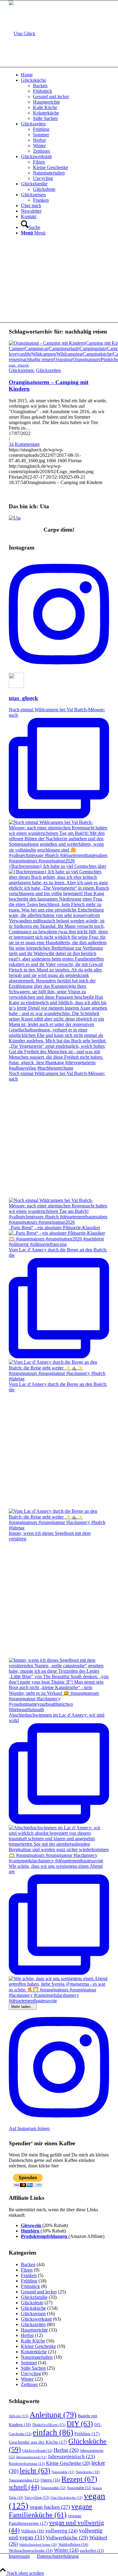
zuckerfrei (92, 2551)
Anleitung (53, 2415)
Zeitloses (29, 2384)
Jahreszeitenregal (31, 2457)
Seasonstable (53, 2488)
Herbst (27, 2335)
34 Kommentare (24, 444)
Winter (27, 2379)
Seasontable (79, 2488)
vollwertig (62, 2531)
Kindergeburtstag (27, 2464)
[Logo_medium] (22, 33)
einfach (53, 2432)
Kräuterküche (34, 2352)
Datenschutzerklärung (58, 2556)
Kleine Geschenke (38, 2346)
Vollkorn (33, 2531)
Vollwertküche (67, 2538)
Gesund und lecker (39, 2292)
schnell (24, 2487)
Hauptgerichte (34, 2330)
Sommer (29, 2363)
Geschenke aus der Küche (38, 2442)
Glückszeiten (48, 370)
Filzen (27, 2270)
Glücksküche (33, 2308)
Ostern (50, 2480)
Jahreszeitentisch (71, 2456)
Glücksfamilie (34, 2297)
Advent (19, 2416)
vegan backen (50, 2507)
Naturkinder (88, 2472)
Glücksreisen (21, 370)
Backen (28, 2264)
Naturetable (63, 2472)
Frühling (29, 2281)
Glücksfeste (32, 2303)
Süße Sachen (33, 2368)
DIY (80, 2423)
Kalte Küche (33, 2341)
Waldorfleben (73, 2544)
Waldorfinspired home (38, 2545)
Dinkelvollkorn (49, 2425)
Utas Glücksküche (67, 2498)
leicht (35, 2470)
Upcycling (31, 2374)
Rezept (79, 2479)
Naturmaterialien (37, 2357)
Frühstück (30, 2286)
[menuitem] (65, 75)
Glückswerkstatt (36, 2319)
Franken (29, 2275)
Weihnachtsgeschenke (31, 2550)
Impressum (19, 2556)
